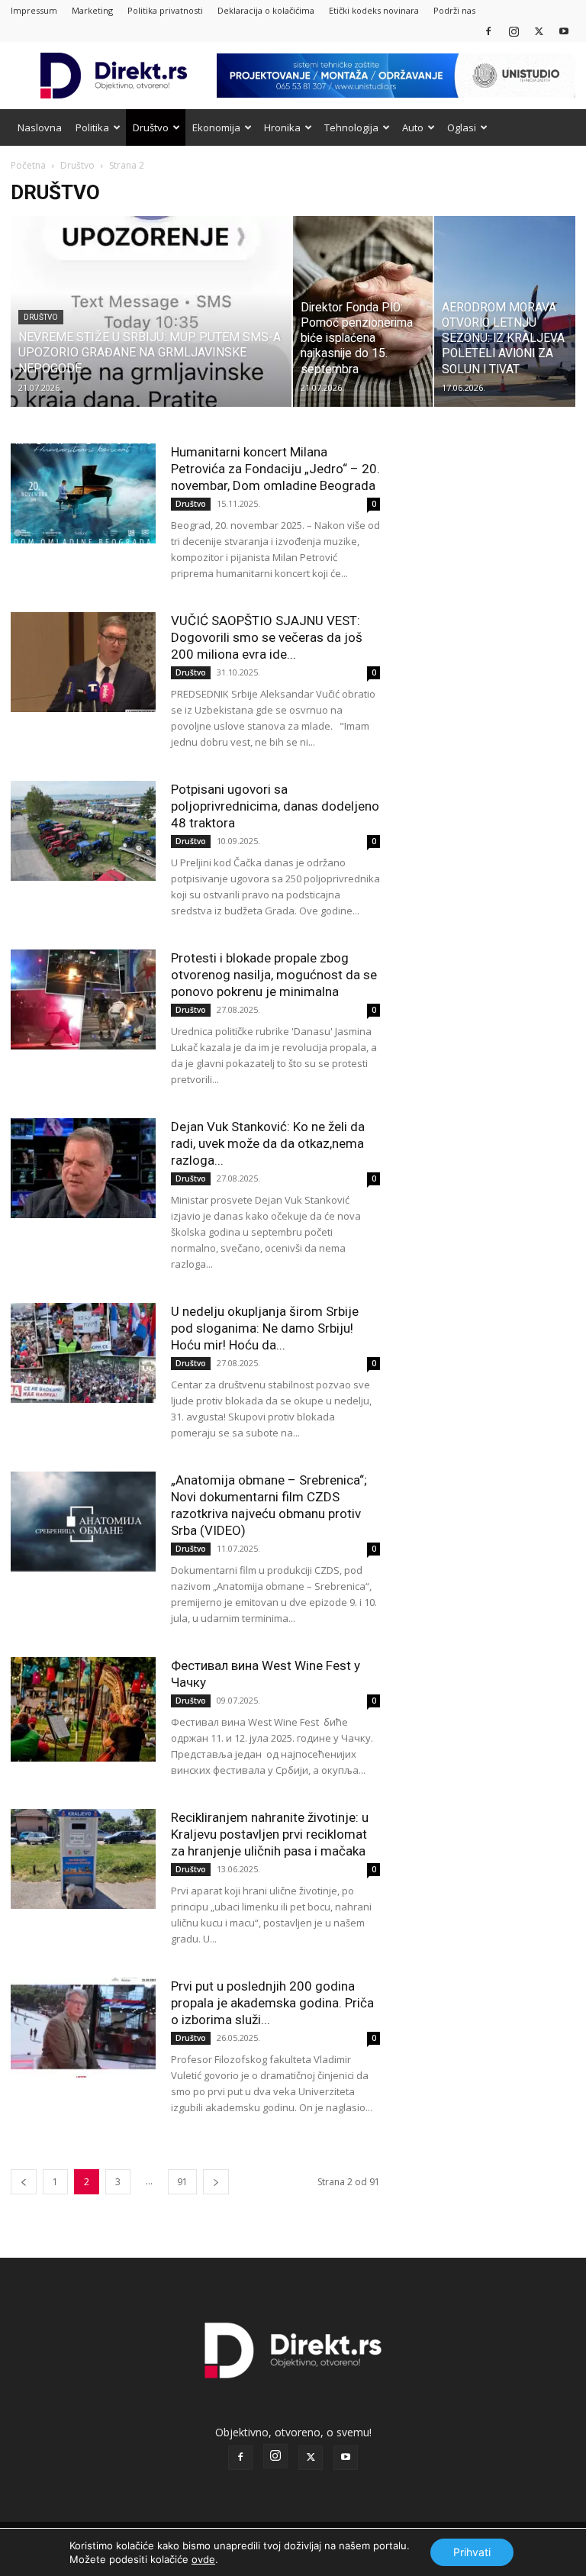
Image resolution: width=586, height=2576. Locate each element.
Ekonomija (216, 127)
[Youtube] (564, 31)
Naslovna (40, 127)
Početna (28, 165)
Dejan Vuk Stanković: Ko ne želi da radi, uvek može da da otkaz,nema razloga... (268, 1143)
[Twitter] (539, 31)
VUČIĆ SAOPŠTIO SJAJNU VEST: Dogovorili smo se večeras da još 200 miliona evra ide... (267, 637)
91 (182, 2182)
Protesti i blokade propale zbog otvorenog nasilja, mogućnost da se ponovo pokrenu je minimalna (274, 975)
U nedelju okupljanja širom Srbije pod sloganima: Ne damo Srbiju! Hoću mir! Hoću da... (265, 1328)
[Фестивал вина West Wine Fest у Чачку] (83, 1709)
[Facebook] (488, 31)
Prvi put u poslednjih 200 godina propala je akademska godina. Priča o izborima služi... (272, 2003)
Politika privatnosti (165, 10)
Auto (413, 127)
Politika (92, 127)
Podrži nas (454, 10)
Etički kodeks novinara (374, 10)
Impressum (34, 10)
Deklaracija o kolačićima (266, 10)
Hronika (282, 127)
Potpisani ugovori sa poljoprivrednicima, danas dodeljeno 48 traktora (275, 806)
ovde (203, 2559)
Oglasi (462, 127)
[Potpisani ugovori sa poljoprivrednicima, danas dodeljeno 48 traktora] (83, 831)
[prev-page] (24, 2182)
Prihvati (472, 2552)
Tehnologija (351, 127)
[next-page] (216, 2182)
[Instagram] (514, 31)
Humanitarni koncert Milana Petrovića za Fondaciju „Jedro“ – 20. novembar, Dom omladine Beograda (275, 469)
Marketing (92, 10)
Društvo (151, 127)
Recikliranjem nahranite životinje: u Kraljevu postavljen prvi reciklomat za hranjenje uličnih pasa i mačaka (270, 1834)
